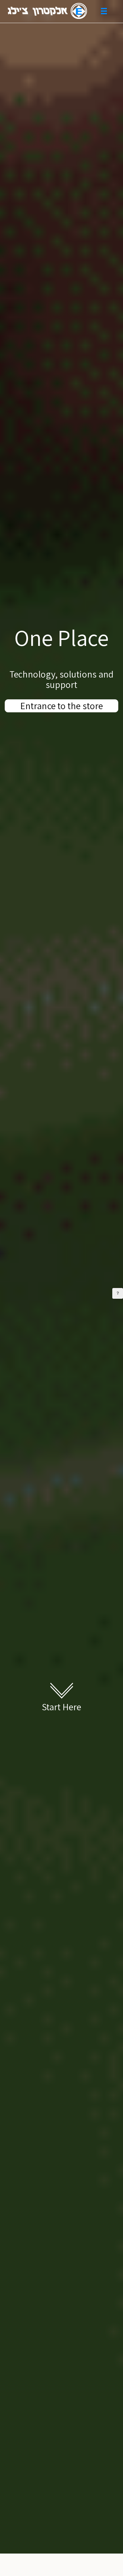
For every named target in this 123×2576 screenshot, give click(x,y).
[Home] (47, 11)
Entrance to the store (61, 706)
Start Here (62, 1707)
